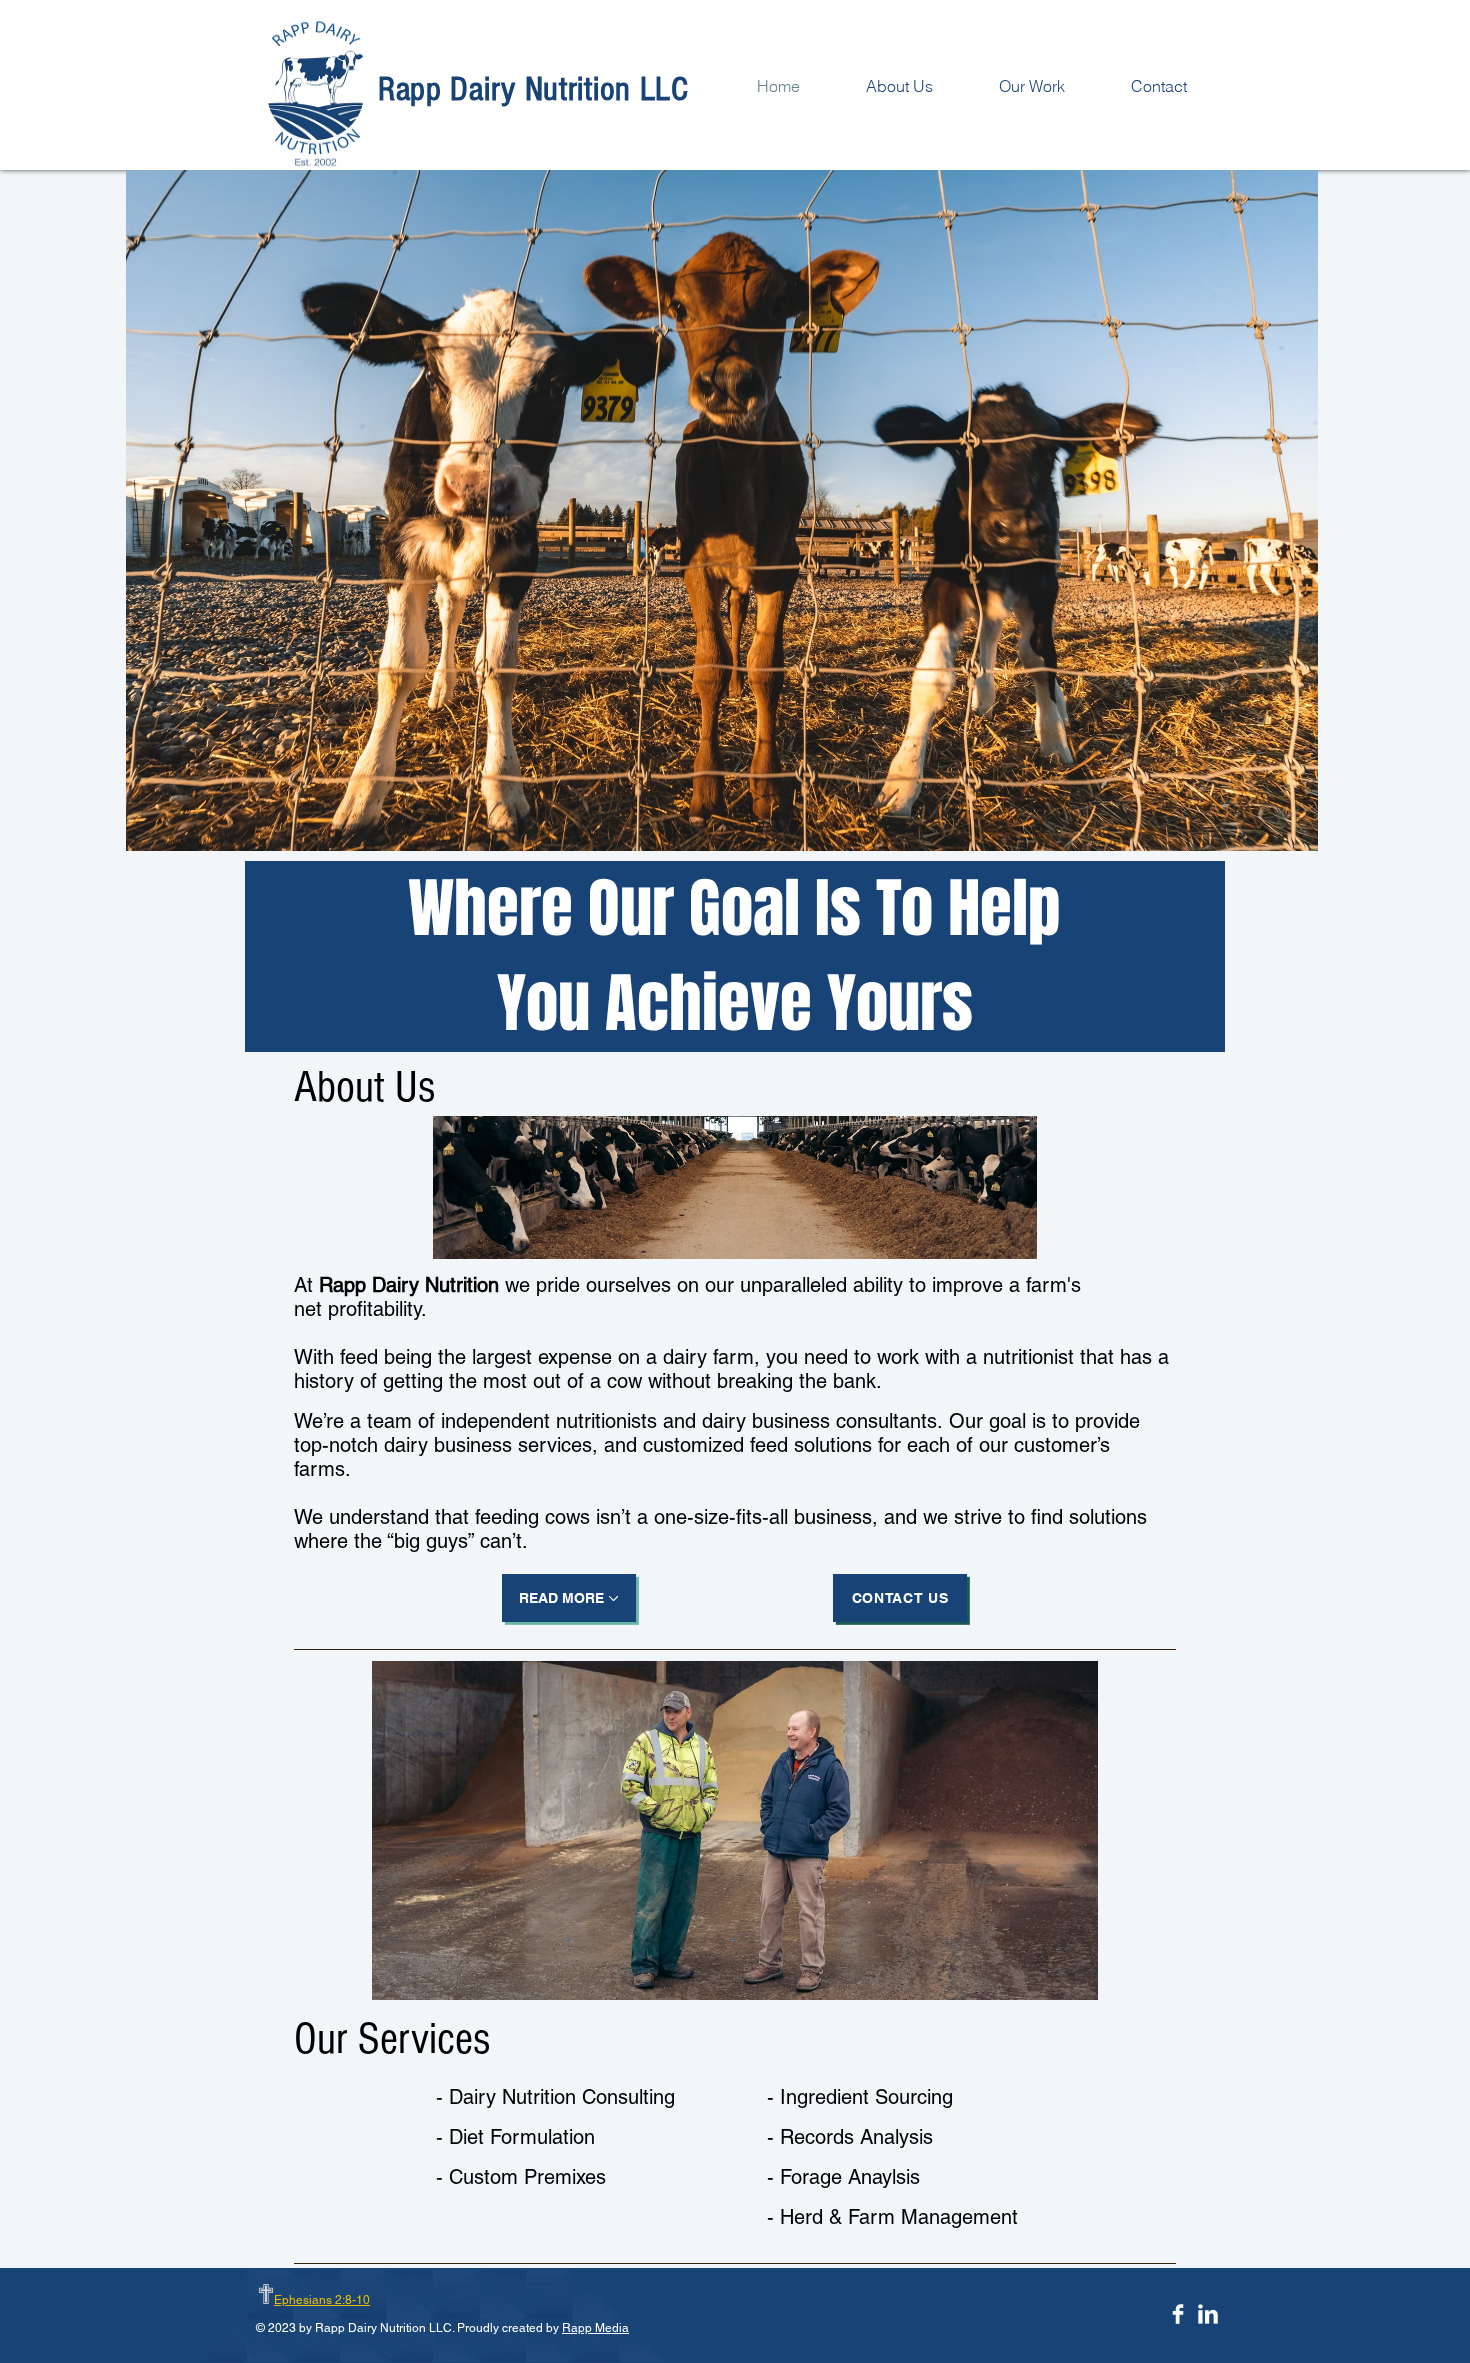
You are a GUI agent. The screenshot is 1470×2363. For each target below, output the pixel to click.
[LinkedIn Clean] (1208, 2314)
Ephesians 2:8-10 (322, 2300)
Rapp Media (595, 2328)
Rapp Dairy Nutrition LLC (533, 89)
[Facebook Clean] (1178, 2314)
